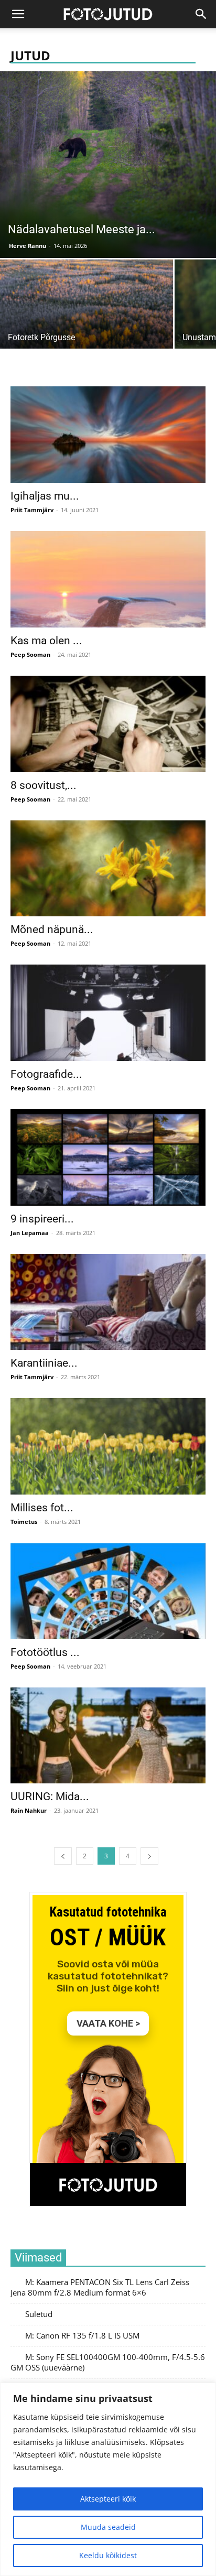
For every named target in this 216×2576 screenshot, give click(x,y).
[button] (201, 14)
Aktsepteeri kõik (108, 2499)
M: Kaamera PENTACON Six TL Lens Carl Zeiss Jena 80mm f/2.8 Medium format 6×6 (100, 2287)
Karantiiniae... (44, 1363)
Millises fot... (42, 1508)
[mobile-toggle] (18, 14)
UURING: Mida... (50, 1796)
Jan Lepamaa (30, 1233)
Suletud (39, 2314)
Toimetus (24, 1522)
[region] (108, 2479)
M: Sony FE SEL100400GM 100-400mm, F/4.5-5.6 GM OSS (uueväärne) (108, 2362)
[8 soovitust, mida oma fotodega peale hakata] (108, 724)
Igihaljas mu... (45, 496)
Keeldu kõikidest (108, 2555)
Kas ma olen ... (46, 641)
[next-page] (149, 1856)
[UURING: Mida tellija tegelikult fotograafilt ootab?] (108, 1736)
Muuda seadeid (108, 2527)
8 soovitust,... (44, 785)
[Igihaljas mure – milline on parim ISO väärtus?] (108, 435)
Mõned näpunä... (52, 929)
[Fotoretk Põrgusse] (87, 324)
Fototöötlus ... (45, 1652)
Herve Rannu (28, 246)
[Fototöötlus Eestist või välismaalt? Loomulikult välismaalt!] (108, 1591)
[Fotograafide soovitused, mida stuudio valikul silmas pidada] (108, 1013)
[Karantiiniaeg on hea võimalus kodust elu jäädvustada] (108, 1302)
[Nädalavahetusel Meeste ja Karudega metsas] (108, 165)
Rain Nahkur (29, 1810)
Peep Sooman (30, 654)
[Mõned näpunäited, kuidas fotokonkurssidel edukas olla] (108, 869)
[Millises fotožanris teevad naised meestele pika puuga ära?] (108, 1446)
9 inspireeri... (42, 1219)
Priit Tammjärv (32, 510)
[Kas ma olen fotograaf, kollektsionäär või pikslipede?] (108, 579)
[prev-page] (63, 1856)
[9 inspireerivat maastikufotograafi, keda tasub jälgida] (108, 1157)
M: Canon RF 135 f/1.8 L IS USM (82, 2336)
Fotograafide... (46, 1074)
